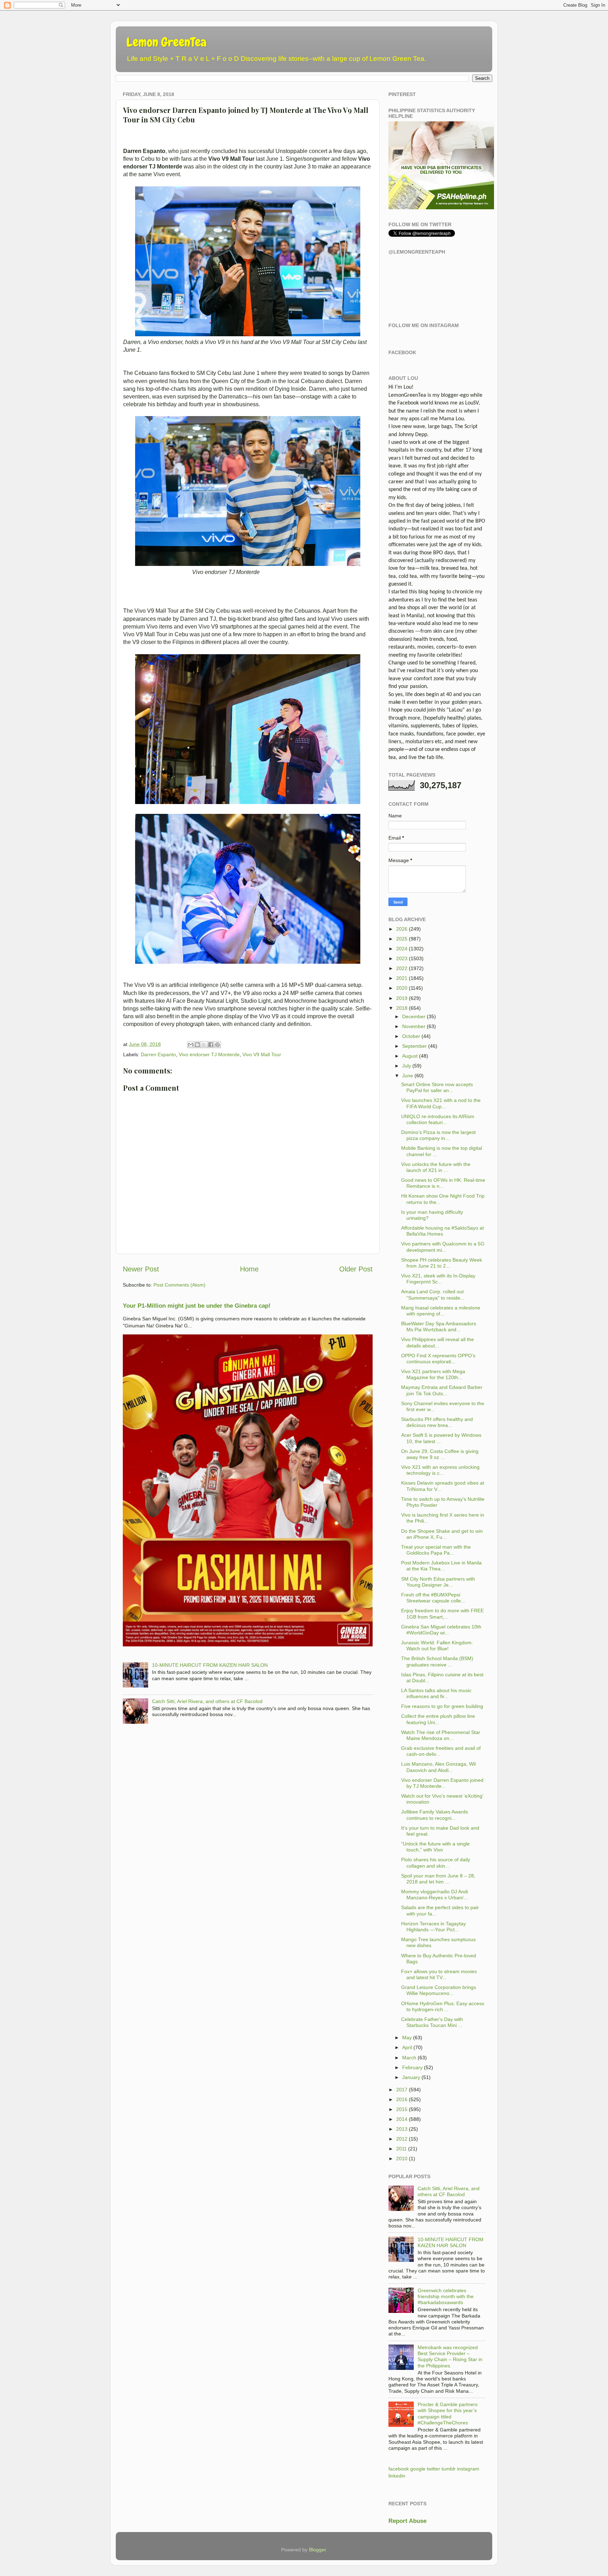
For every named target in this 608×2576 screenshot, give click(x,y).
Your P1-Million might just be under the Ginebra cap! (197, 1306)
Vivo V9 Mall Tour (262, 1054)
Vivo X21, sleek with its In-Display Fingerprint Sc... (438, 1279)
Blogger (317, 2550)
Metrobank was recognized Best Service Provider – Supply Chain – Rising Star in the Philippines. (450, 2357)
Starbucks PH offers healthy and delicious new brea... (437, 1422)
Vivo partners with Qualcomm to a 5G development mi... (443, 1247)
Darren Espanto (158, 1054)
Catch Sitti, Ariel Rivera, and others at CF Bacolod (207, 1701)
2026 (402, 929)
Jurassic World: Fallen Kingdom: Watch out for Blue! (437, 1646)
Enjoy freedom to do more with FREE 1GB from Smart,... (442, 1614)
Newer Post (141, 1269)
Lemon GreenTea (166, 42)
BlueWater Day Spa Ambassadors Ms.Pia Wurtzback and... (439, 1327)
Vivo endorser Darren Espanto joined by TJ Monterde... (442, 1783)
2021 (402, 978)
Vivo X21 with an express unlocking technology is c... (440, 1470)
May (407, 2038)
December (414, 1016)
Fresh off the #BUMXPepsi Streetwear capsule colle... (433, 1598)
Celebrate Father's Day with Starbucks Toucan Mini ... (432, 2022)
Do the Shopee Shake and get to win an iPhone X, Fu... (442, 1534)
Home (249, 1269)
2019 (402, 998)
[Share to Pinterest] (217, 1045)
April (407, 2047)
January (411, 2077)
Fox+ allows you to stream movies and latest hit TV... (439, 1974)
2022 (402, 968)
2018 (402, 1008)
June (408, 1076)
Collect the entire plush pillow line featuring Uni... (438, 1719)
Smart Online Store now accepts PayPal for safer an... (437, 1087)
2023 (402, 958)
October (411, 1036)
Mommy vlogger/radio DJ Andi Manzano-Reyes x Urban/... (435, 1895)
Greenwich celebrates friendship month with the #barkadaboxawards (446, 2297)
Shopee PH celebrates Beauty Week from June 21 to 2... (442, 1263)
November (414, 1026)
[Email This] (191, 1045)
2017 (402, 2090)
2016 (402, 2099)
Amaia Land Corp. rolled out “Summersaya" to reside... (433, 1295)
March (409, 2058)
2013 (402, 2129)
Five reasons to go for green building (442, 1706)
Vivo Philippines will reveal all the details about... (438, 1342)
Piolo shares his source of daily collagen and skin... (436, 1863)
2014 (402, 2119)
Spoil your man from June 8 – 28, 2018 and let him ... (438, 1879)
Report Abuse (407, 2521)
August (410, 1056)
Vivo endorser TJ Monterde (209, 1054)
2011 (401, 2149)
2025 (402, 939)
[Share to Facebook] (211, 1045)
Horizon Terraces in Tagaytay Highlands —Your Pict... (433, 1927)
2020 (402, 988)
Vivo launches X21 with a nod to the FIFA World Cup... (441, 1103)
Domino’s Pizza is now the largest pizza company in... (438, 1135)
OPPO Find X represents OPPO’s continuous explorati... (438, 1359)
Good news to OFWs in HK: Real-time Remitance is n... (443, 1183)
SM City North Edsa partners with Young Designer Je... (438, 1582)
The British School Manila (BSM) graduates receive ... (437, 1661)
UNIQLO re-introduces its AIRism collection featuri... (438, 1119)
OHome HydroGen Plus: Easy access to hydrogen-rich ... (443, 2006)
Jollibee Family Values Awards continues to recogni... (435, 1815)
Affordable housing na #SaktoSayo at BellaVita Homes (442, 1231)
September (414, 1046)
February (412, 2067)
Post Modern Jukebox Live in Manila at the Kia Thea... (441, 1566)
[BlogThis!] (197, 1045)
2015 (402, 2109)
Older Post (356, 1269)
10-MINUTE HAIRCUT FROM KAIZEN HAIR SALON (210, 1665)
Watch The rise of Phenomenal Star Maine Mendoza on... (441, 1735)
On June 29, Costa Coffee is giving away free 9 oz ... (440, 1454)
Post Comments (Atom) (179, 1285)
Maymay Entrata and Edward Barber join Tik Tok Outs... (442, 1390)
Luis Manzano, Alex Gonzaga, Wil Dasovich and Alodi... (438, 1767)
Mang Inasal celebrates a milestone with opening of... (441, 1311)
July (407, 1066)
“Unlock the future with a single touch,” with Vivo (435, 1847)
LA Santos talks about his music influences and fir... (436, 1693)
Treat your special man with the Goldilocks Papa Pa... (436, 1550)
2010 (402, 2159)
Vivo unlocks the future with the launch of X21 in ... (436, 1167)
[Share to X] (204, 1045)
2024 (402, 949)
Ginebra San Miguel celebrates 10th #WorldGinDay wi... (441, 1630)
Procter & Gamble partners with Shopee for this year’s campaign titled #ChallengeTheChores (448, 2414)
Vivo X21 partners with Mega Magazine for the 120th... (433, 1374)
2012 (402, 2139)
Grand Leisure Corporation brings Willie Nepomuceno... (439, 1990)
